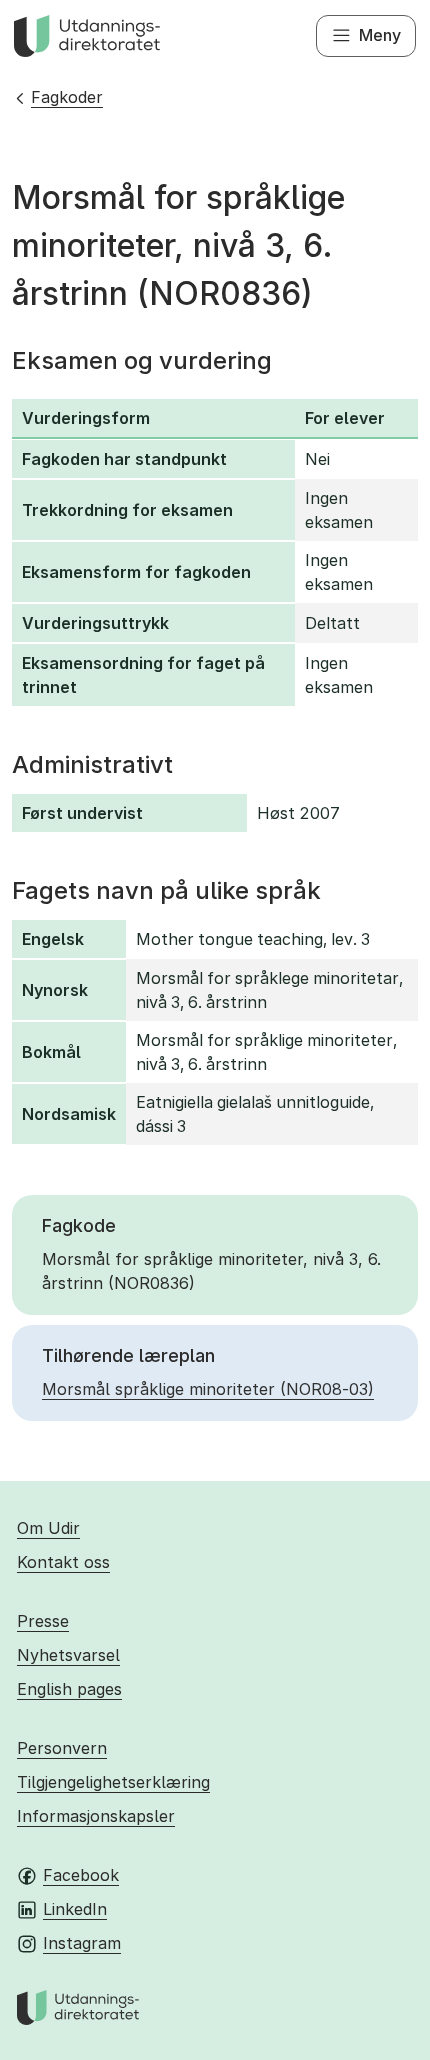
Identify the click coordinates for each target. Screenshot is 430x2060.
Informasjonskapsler (96, 1816)
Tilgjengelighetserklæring (113, 1782)
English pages (69, 1689)
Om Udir (48, 1528)
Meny (380, 35)
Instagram (82, 1943)
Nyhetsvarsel (68, 1655)
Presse (43, 1621)
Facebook (81, 1875)
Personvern (62, 1748)
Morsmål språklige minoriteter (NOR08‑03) (208, 1389)
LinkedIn (75, 1909)
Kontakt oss (63, 1562)
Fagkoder (67, 97)
